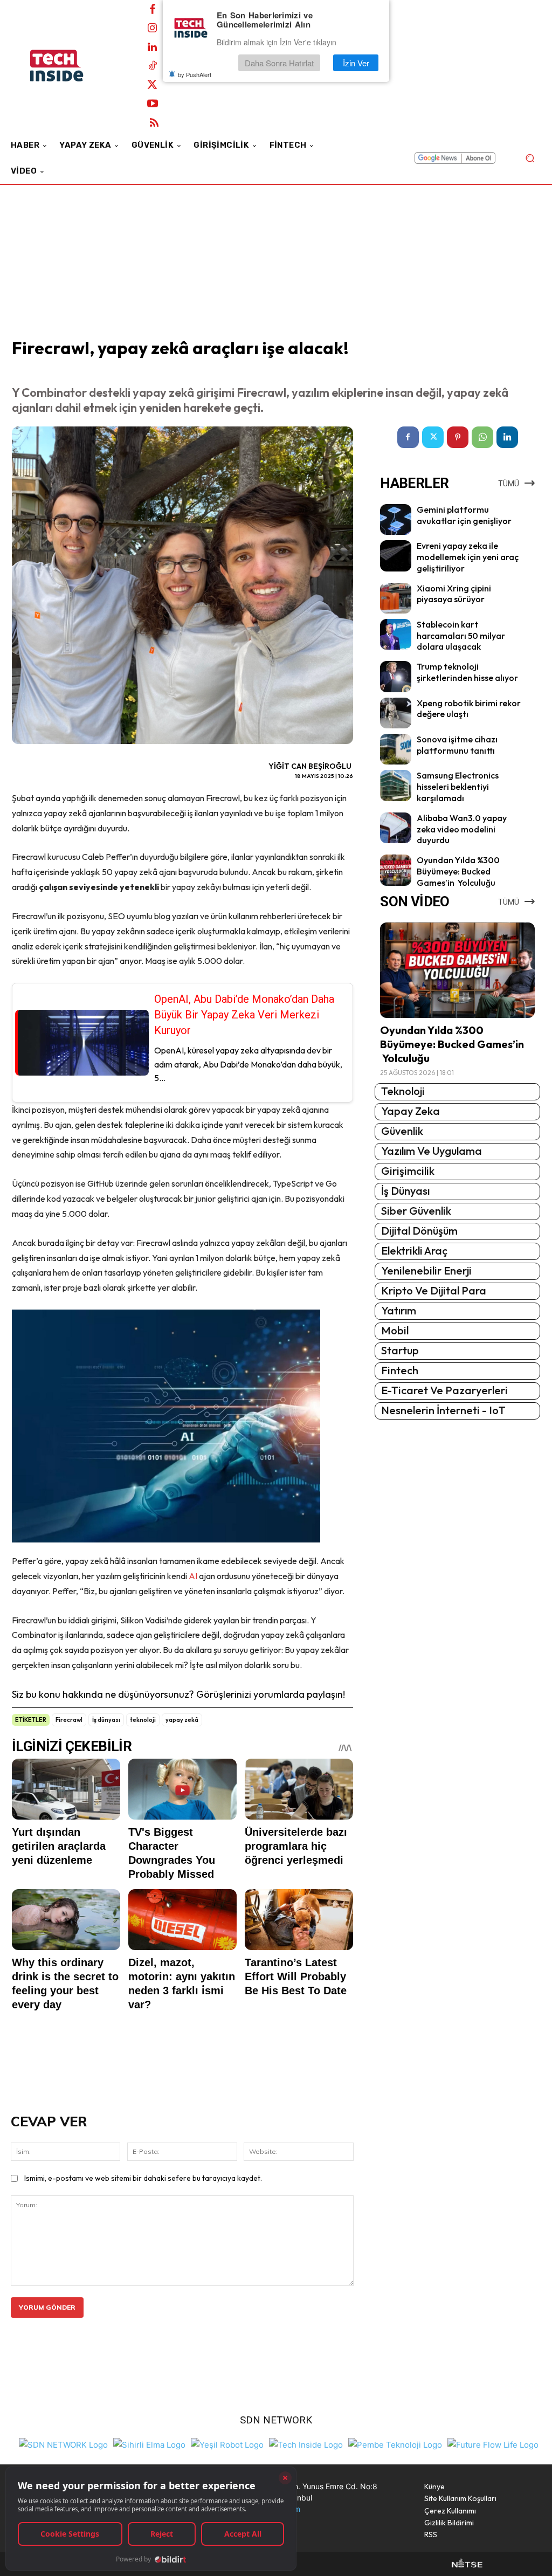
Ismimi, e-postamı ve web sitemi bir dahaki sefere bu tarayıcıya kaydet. (143, 2178)
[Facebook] (153, 10)
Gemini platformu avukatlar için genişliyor (464, 515)
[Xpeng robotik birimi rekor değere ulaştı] (395, 713)
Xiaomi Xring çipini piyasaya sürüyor (454, 594)
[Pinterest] (458, 437)
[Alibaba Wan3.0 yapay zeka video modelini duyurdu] (395, 828)
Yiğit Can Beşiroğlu (310, 766)
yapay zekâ (182, 1720)
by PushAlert (195, 74)
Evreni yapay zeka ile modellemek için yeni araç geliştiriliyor (468, 557)
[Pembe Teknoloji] (395, 2444)
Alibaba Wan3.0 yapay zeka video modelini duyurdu (462, 829)
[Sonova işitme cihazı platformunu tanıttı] (395, 749)
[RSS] (154, 123)
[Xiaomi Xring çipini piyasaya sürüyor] (395, 598)
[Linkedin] (153, 47)
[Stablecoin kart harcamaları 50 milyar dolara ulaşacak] (395, 634)
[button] (530, 158)
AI (193, 1576)
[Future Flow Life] (493, 2444)
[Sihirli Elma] (149, 2444)
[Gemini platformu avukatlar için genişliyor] (395, 519)
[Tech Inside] (306, 2444)
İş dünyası (106, 1720)
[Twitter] (153, 85)
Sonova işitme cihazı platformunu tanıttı (457, 745)
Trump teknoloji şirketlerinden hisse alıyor (467, 672)
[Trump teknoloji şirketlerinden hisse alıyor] (395, 676)
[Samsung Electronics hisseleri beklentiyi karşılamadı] (395, 785)
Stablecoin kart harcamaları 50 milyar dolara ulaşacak (461, 636)
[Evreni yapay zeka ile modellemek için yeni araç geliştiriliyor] (395, 556)
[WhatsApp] (482, 437)
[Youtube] (153, 104)
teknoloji (143, 1720)
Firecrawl (69, 1720)
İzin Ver (356, 63)
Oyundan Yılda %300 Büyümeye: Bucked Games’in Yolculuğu (458, 871)
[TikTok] (153, 66)
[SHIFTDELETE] (63, 2444)
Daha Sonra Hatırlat (279, 63)
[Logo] (70, 66)
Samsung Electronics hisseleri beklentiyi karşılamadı (458, 787)
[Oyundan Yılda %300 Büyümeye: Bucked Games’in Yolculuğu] (395, 870)
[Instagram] (153, 29)
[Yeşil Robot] (227, 2444)
